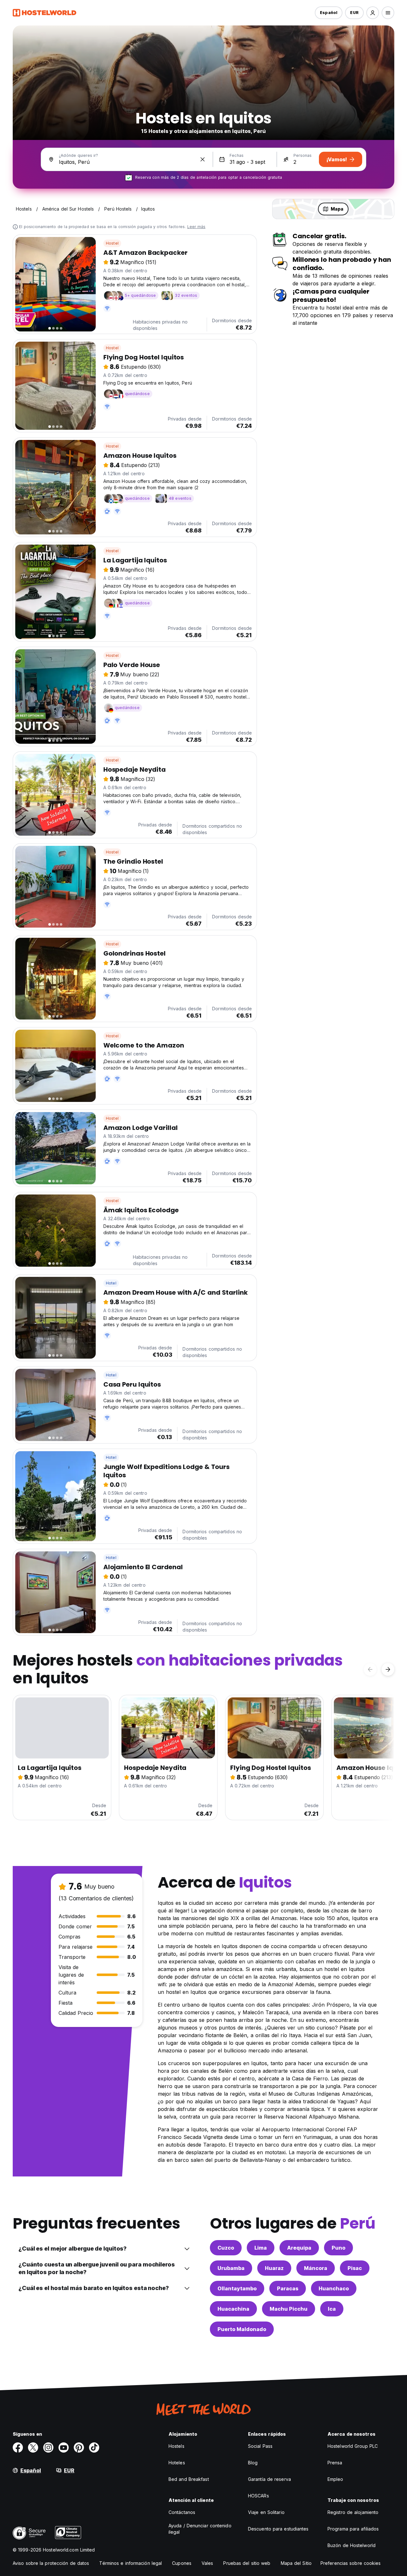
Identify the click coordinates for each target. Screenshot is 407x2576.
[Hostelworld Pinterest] (79, 2447)
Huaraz (274, 2268)
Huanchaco (334, 2288)
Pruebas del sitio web (247, 2563)
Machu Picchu (289, 2309)
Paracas (288, 2288)
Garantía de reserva (269, 2479)
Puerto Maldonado (242, 2329)
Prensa (335, 2463)
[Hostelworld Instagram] (48, 2447)
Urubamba (231, 2268)
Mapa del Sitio (296, 2563)
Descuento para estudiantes (278, 2529)
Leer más (197, 227)
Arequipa (299, 2248)
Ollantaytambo (237, 2288)
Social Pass (260, 2446)
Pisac (355, 2268)
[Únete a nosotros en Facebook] (18, 2447)
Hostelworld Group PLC (353, 2446)
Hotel (111, 1283)
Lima (261, 2248)
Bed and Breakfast (189, 2479)
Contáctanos (182, 2512)
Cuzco (226, 2248)
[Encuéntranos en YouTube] (64, 2447)
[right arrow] (388, 1669)
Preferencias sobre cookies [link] (351, 2563)
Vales (207, 2563)
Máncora (316, 2268)
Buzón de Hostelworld (352, 2545)
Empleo (335, 2479)
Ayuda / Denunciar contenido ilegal (200, 2529)
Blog (253, 2463)
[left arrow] (370, 1669)
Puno (338, 2248)
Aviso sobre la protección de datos (51, 2563)
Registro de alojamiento (353, 2512)
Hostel (112, 243)
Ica (332, 2309)
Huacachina (233, 2309)
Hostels (176, 2446)
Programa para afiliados (353, 2529)
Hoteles (177, 2463)
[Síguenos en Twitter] (33, 2447)
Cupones (182, 2563)
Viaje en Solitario (266, 2512)
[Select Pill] (373, 13)
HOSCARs (259, 2496)
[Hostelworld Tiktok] (94, 2447)
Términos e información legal (131, 2563)
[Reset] (203, 159)
